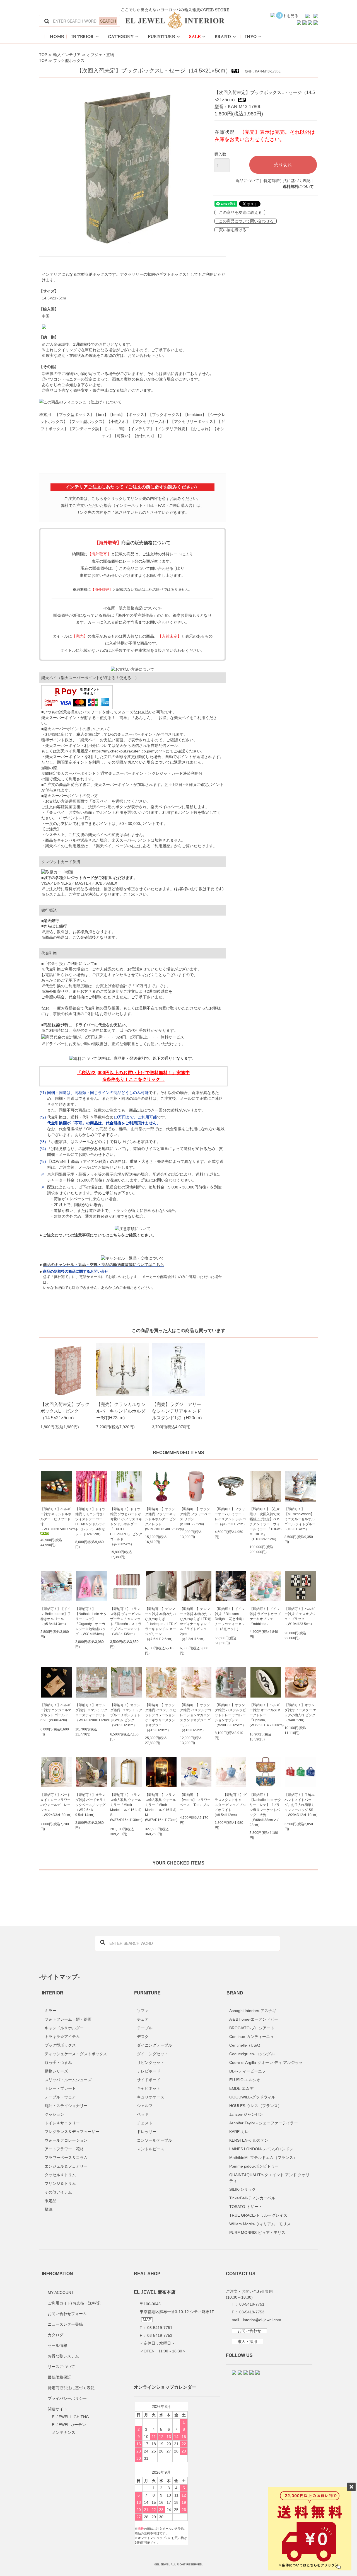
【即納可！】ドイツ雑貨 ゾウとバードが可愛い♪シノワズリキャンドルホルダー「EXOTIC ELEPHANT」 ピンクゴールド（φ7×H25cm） (126, 1527)
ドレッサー (147, 2132)
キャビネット (149, 2088)
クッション (54, 2114)
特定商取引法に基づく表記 (287, 181)
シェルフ (145, 2106)
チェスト (145, 2123)
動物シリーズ (56, 2071)
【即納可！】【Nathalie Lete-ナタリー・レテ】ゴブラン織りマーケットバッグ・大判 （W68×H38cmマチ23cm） (265, 1810)
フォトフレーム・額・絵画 (68, 2019)
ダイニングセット (153, 2054)
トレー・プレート (60, 2088)
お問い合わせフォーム (67, 2314)
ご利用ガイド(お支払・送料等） (76, 2303)
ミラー (50, 2011)
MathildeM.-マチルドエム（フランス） (263, 2158)
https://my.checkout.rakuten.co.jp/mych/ (127, 751)
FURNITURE (161, 37)
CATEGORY (121, 37)
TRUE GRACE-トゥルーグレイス (258, 2215)
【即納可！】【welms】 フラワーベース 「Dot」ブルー (195, 1802)
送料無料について (298, 187)
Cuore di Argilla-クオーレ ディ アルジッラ (266, 2062)
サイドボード (149, 2080)
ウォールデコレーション (66, 2140)
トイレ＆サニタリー (62, 2123)
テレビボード (149, 2071)
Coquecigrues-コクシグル (252, 2054)
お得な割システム (63, 2356)
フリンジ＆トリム (60, 2183)
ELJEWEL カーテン (69, 2425)
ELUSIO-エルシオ (245, 2080)
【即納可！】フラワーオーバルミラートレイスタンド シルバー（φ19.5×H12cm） (231, 1517)
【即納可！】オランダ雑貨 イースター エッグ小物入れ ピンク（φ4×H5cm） (300, 1713)
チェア (143, 2019)
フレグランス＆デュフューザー (72, 2132)
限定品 (50, 2201)
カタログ (56, 2335)
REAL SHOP (147, 2274)
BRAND (223, 37)
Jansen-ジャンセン (246, 2114)
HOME (57, 37)
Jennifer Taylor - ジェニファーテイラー (264, 2123)
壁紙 (49, 2209)
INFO (251, 37)
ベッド (143, 2114)
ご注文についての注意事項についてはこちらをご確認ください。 (100, 1235)
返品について (247, 181)
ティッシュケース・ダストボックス (76, 2054)
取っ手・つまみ (58, 2062)
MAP (147, 2320)
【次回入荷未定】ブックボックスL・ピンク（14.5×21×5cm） (65, 1411)
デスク (143, 2037)
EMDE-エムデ (241, 2088)
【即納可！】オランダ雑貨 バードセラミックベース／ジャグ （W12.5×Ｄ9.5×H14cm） (91, 1805)
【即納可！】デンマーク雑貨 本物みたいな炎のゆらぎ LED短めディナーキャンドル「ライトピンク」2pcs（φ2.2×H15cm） (195, 1624)
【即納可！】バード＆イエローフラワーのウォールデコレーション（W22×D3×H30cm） (56, 1805)
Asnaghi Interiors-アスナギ (253, 2011)
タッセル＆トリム (60, 2175)
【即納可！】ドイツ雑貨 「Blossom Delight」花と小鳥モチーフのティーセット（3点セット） (230, 1619)
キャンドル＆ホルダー (64, 2028)
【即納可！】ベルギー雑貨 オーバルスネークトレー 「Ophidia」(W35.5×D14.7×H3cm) (266, 1715)
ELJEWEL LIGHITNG (70, 2417)
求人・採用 (247, 2342)
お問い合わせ (249, 2331)
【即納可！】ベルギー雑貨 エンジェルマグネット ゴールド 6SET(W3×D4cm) (56, 1713)
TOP (43, 55)
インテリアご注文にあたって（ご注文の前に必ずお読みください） (132, 487)
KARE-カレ (239, 2132)
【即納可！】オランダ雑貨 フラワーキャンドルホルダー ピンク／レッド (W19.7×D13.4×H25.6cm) (161, 1519)
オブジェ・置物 (100, 55)
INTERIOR (83, 37)
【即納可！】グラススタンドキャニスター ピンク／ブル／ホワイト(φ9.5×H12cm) (231, 1805)
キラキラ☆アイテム (62, 2037)
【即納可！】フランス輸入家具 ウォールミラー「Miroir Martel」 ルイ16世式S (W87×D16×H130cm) (126, 1807)
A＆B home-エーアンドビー (254, 2019)
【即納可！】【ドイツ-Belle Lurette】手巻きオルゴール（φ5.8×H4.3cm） (56, 1616)
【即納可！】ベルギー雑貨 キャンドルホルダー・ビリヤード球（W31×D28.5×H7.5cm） (56, 1519)
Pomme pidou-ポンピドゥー (254, 2166)
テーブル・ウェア (60, 2097)
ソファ (143, 2011)
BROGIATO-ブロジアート (252, 2028)
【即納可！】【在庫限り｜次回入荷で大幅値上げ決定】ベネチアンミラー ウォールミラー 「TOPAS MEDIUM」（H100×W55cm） (266, 1524)
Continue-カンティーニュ (252, 2037)
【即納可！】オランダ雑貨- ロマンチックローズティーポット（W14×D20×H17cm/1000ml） (91, 1713)
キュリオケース (151, 2097)
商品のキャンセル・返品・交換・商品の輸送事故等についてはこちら (103, 1265)
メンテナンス (64, 2432)
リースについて (61, 2367)
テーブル (145, 2028)
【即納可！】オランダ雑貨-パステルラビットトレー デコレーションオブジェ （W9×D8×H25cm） (230, 1715)
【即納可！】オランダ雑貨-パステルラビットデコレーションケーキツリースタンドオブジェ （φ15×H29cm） (161, 1718)
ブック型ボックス (69, 60)
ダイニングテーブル (155, 2045)
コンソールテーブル (155, 2140)
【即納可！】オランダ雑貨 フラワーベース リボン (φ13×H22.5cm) (195, 1517)
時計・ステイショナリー (66, 2106)
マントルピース (151, 2149)
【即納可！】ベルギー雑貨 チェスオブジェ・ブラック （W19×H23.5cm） (300, 1616)
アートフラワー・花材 (64, 2149)
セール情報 (57, 2345)
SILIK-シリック (243, 2189)
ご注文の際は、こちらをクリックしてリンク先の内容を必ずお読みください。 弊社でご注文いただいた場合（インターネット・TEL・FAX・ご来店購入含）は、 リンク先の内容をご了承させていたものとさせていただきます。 (132, 505)
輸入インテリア (67, 55)
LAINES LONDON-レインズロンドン (261, 2149)
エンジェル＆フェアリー (66, 2166)
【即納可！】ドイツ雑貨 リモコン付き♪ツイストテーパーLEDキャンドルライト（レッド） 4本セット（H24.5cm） (90, 1522)
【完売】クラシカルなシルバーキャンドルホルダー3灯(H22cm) (121, 1411)
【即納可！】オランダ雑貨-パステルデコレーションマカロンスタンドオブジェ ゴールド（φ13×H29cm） (196, 1718)
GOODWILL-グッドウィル (252, 2097)
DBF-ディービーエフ (248, 2071)
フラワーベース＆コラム (66, 2158)
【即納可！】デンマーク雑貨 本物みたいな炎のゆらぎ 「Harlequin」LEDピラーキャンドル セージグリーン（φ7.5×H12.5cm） (161, 1624)
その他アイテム (58, 2192)
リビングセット (151, 2062)
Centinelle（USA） (246, 2045)
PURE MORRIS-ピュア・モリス (257, 2233)
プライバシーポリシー (67, 2398)
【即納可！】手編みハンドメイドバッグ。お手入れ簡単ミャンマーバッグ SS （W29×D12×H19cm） (301, 1805)
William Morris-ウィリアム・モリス (260, 2224)
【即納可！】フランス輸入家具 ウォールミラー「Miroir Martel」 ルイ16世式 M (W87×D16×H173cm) (161, 1807)
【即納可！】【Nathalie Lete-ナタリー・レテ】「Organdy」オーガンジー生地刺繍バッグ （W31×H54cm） (91, 1621)
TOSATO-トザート (246, 2207)
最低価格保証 (59, 2377)
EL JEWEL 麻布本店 (155, 2292)
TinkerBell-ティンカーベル (252, 2198)
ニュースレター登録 (65, 2324)
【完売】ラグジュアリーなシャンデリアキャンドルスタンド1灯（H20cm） (178, 1411)
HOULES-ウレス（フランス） (255, 2106)
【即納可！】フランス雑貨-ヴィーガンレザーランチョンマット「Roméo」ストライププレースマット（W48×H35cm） (126, 1621)
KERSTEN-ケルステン (249, 2140)
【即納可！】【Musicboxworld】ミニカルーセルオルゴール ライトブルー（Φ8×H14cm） (300, 1519)
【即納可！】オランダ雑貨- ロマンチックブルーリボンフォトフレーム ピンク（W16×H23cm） (126, 1715)
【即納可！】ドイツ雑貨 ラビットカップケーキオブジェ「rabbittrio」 (265, 1616)
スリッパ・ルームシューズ (68, 2080)
